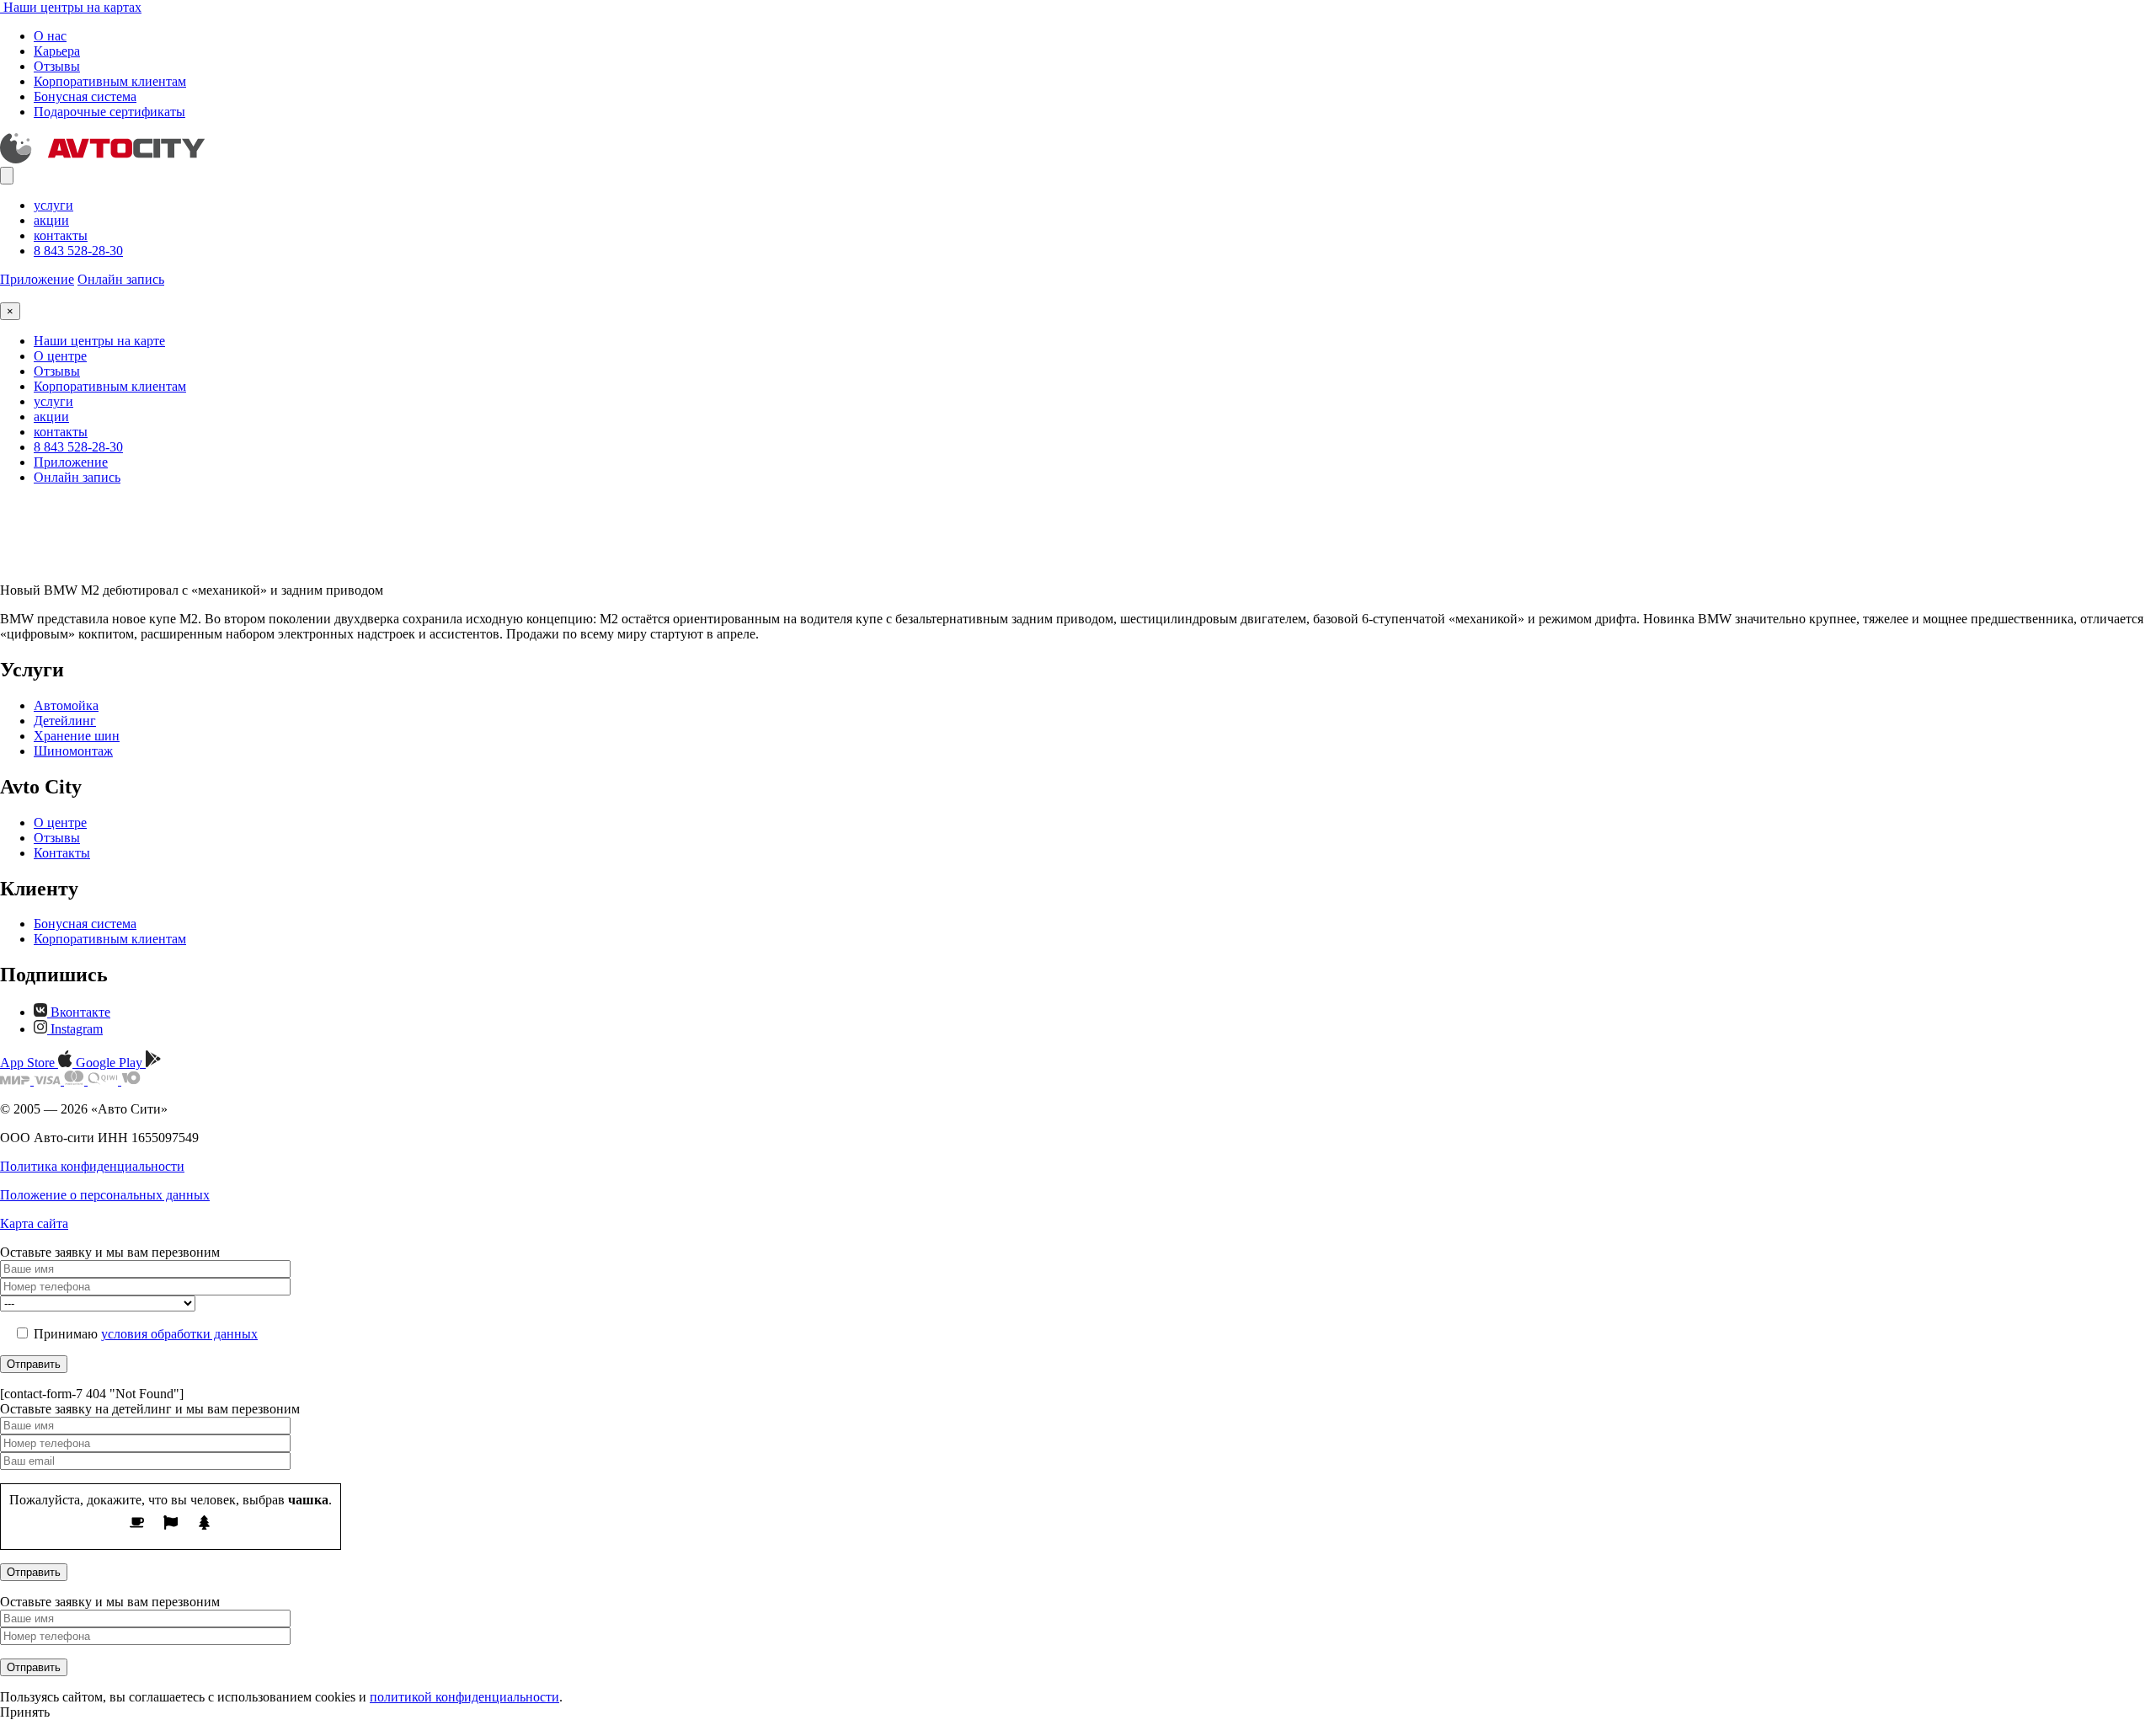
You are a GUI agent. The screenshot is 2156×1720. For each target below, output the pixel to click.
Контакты (62, 853)
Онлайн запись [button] (121, 279)
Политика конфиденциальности (92, 1166)
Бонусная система (85, 96)
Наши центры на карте (99, 341)
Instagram (75, 1029)
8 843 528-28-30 (78, 251)
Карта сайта (34, 1223)
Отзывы (57, 66)
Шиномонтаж (73, 751)
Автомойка (66, 705)
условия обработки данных (179, 1334)
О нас (50, 36)
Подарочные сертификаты (109, 112)
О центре (60, 356)
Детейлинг (65, 721)
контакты (61, 235)
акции (51, 220)
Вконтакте (79, 1012)
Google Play (111, 1063)
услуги (53, 205)
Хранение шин (77, 736)
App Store (29, 1063)
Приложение (37, 279)
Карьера (57, 51)
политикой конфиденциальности (464, 1697)
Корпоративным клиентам (110, 81)
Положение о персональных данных (105, 1195)
